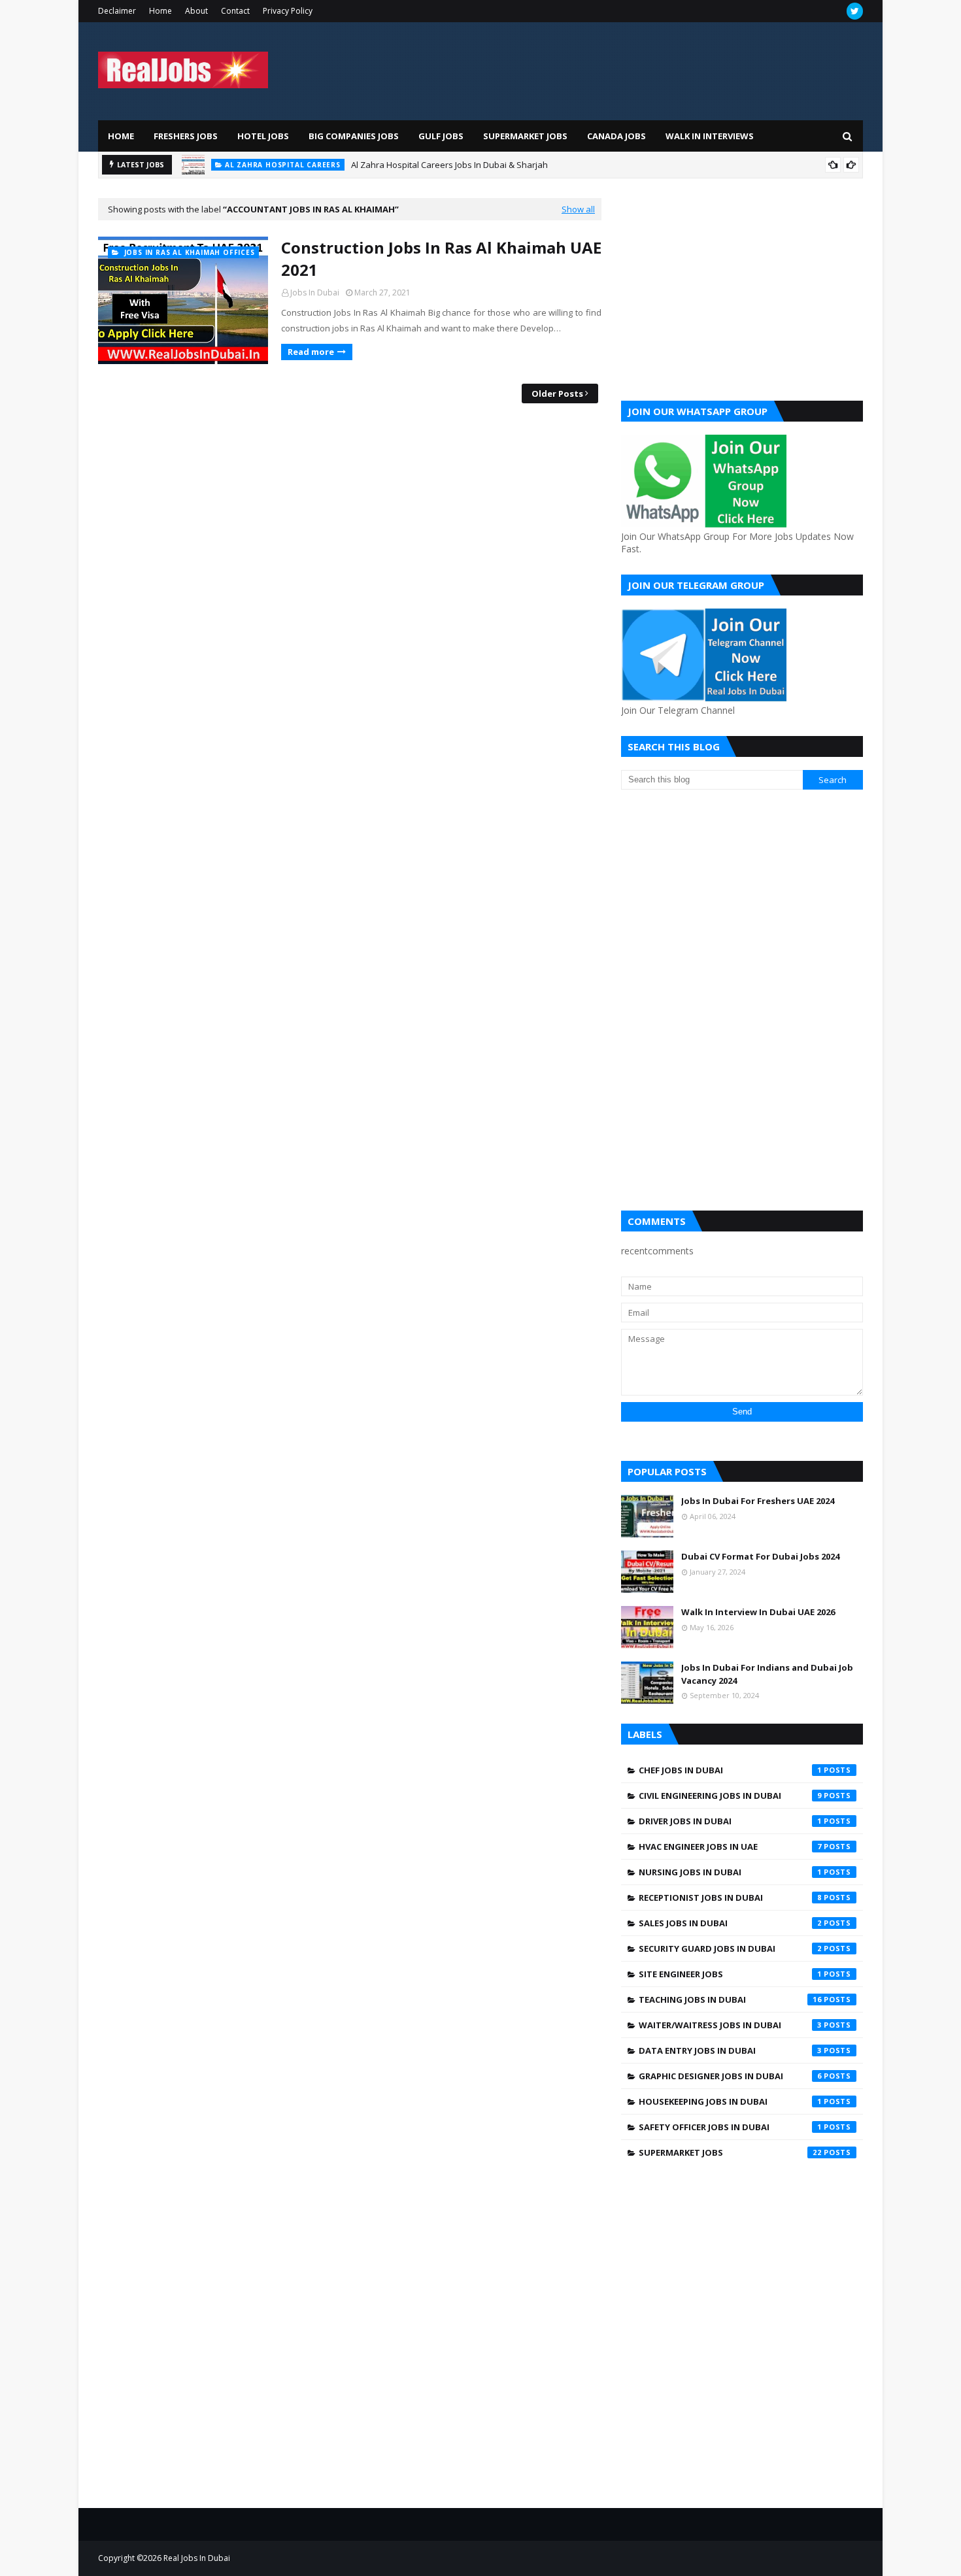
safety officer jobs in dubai (730, 2127)
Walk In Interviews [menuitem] (710, 136)
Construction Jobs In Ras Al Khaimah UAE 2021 (441, 259)
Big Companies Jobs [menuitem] (354, 136)
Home (160, 11)
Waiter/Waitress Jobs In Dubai (730, 2025)
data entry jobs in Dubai (730, 2050)
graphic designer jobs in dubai (730, 2076)
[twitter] (855, 11)
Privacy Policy (288, 11)
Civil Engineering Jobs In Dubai (730, 1796)
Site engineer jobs (730, 1974)
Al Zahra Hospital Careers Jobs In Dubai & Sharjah (449, 165)
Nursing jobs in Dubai (730, 1872)
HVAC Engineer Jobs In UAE (730, 1847)
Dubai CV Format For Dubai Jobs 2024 (760, 1556)
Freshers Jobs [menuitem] (186, 136)
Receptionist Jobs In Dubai (730, 1898)
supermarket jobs (730, 2152)
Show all (578, 209)
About (196, 11)
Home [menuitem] (121, 136)
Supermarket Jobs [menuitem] (525, 136)
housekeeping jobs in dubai (730, 2101)
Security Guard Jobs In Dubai (730, 1949)
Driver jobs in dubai (730, 1821)
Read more (311, 352)
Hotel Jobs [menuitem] (263, 136)
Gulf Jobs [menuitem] (441, 136)
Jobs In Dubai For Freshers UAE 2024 (758, 1501)
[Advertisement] (742, 290)
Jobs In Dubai (315, 293)
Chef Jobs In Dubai (730, 1770)
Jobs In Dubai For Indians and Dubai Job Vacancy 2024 (767, 1674)
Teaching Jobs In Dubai (730, 1999)
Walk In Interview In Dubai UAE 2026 (758, 1612)
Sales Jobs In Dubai (730, 1923)
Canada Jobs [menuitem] (616, 136)
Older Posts (557, 393)
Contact (235, 11)
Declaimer (117, 11)
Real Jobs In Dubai (197, 2558)
